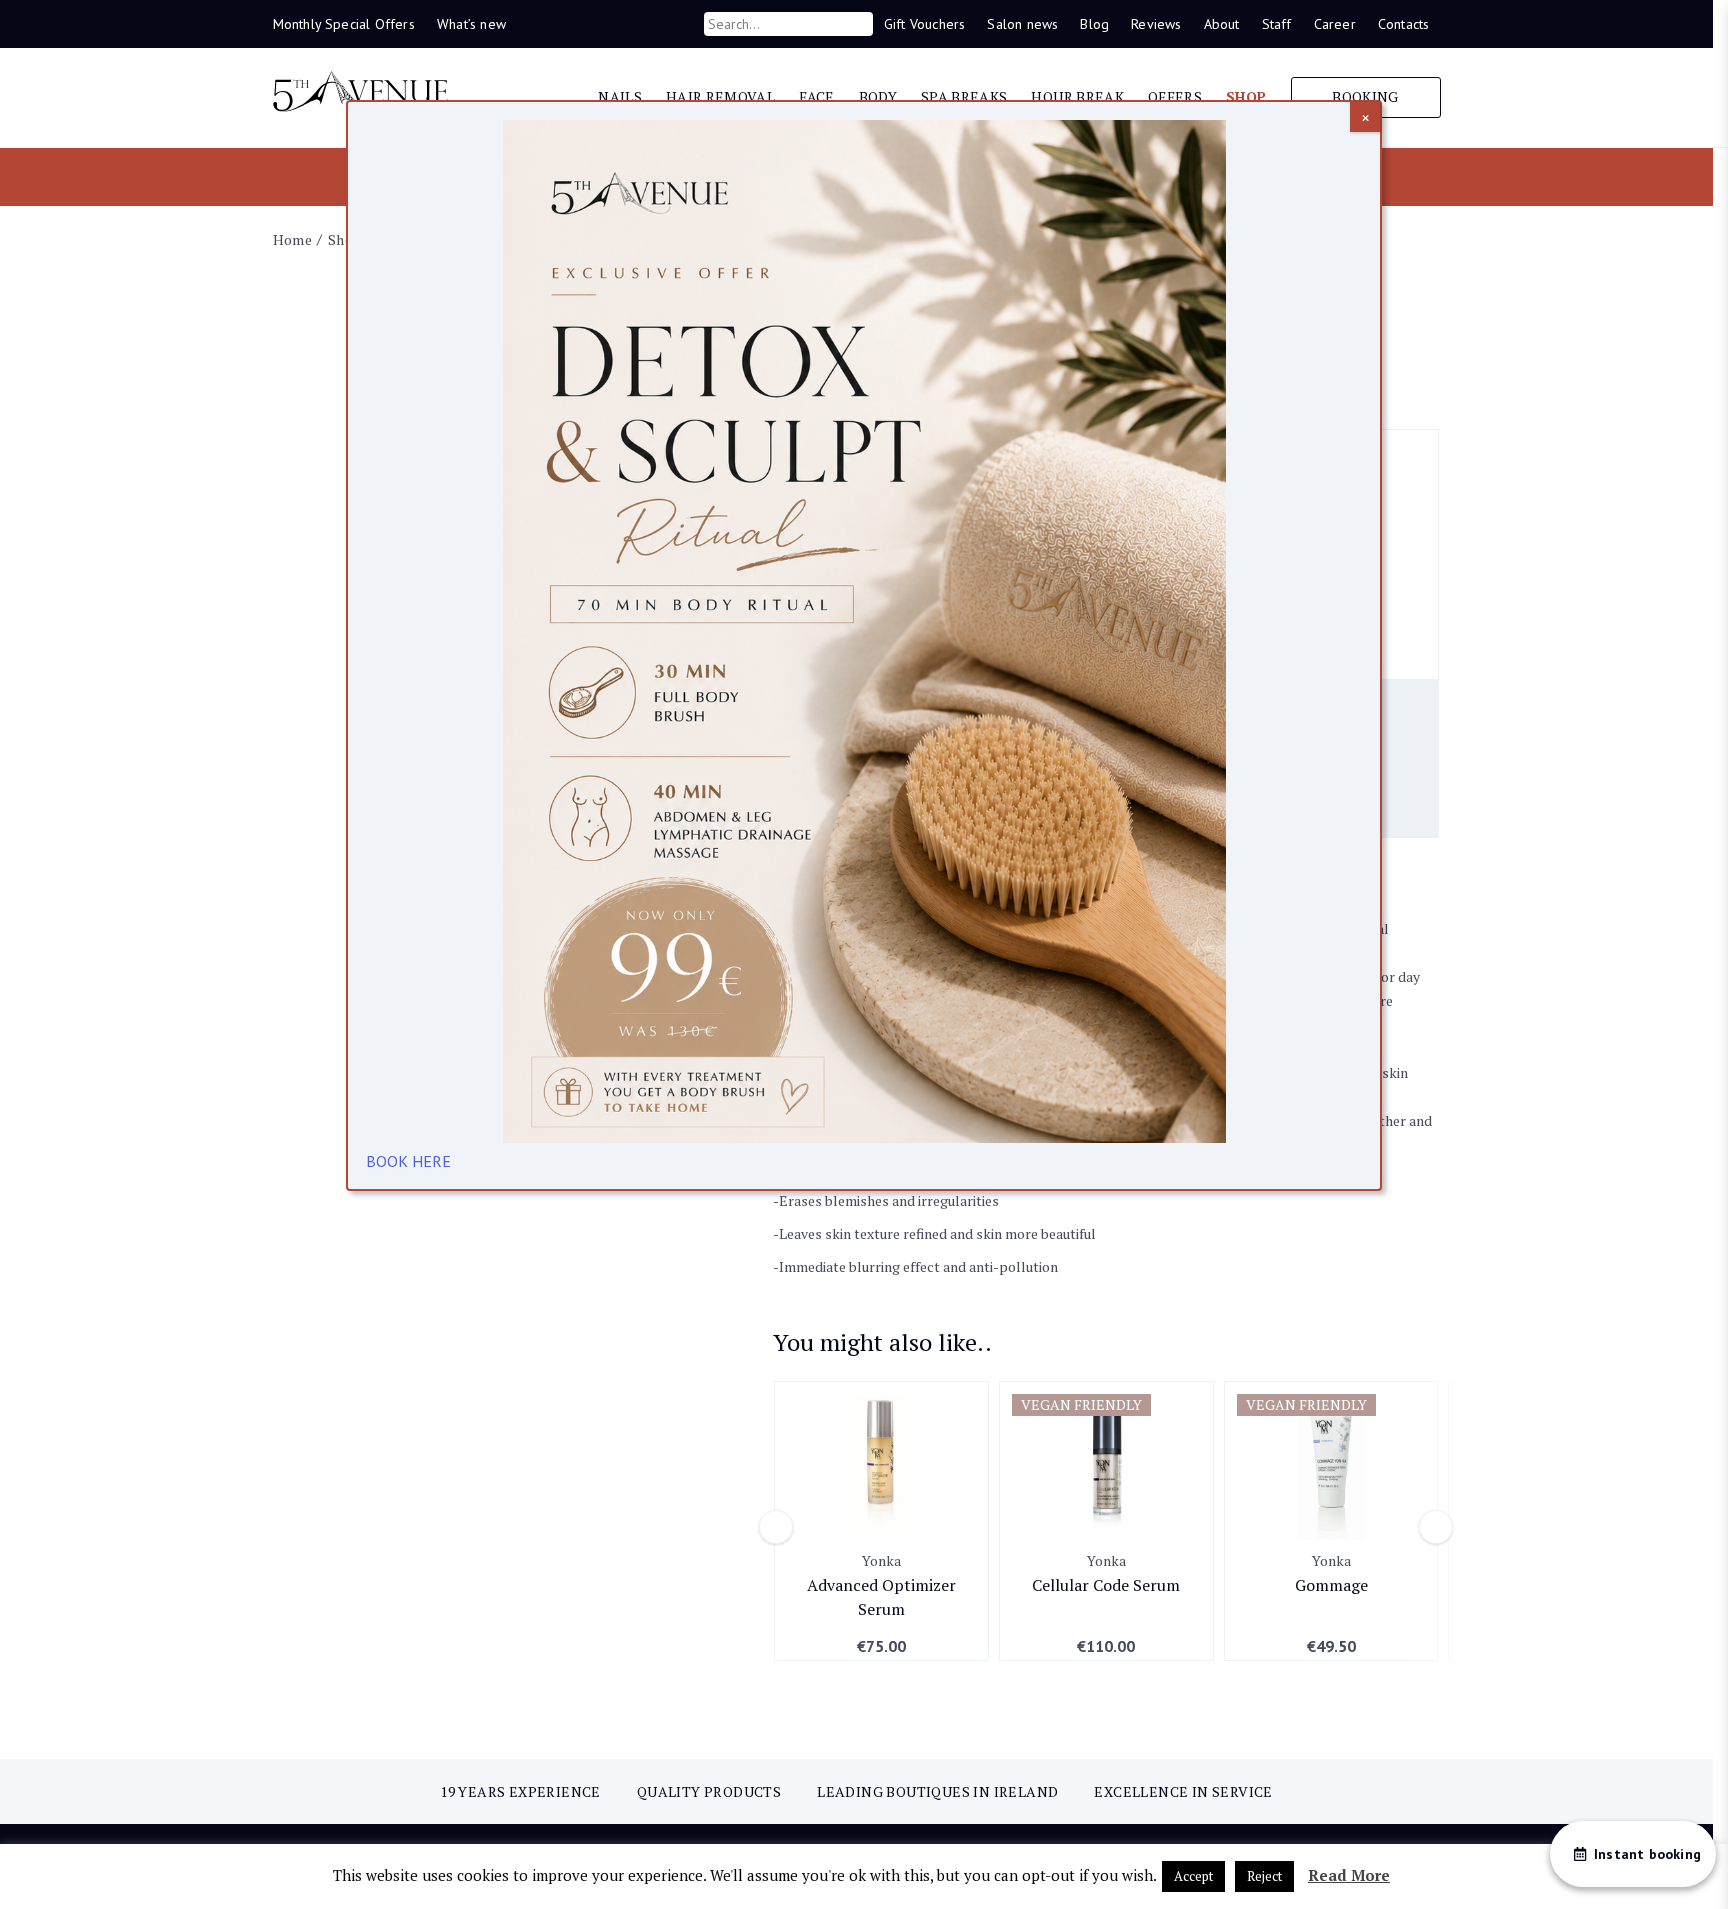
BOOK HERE (408, 1161)
